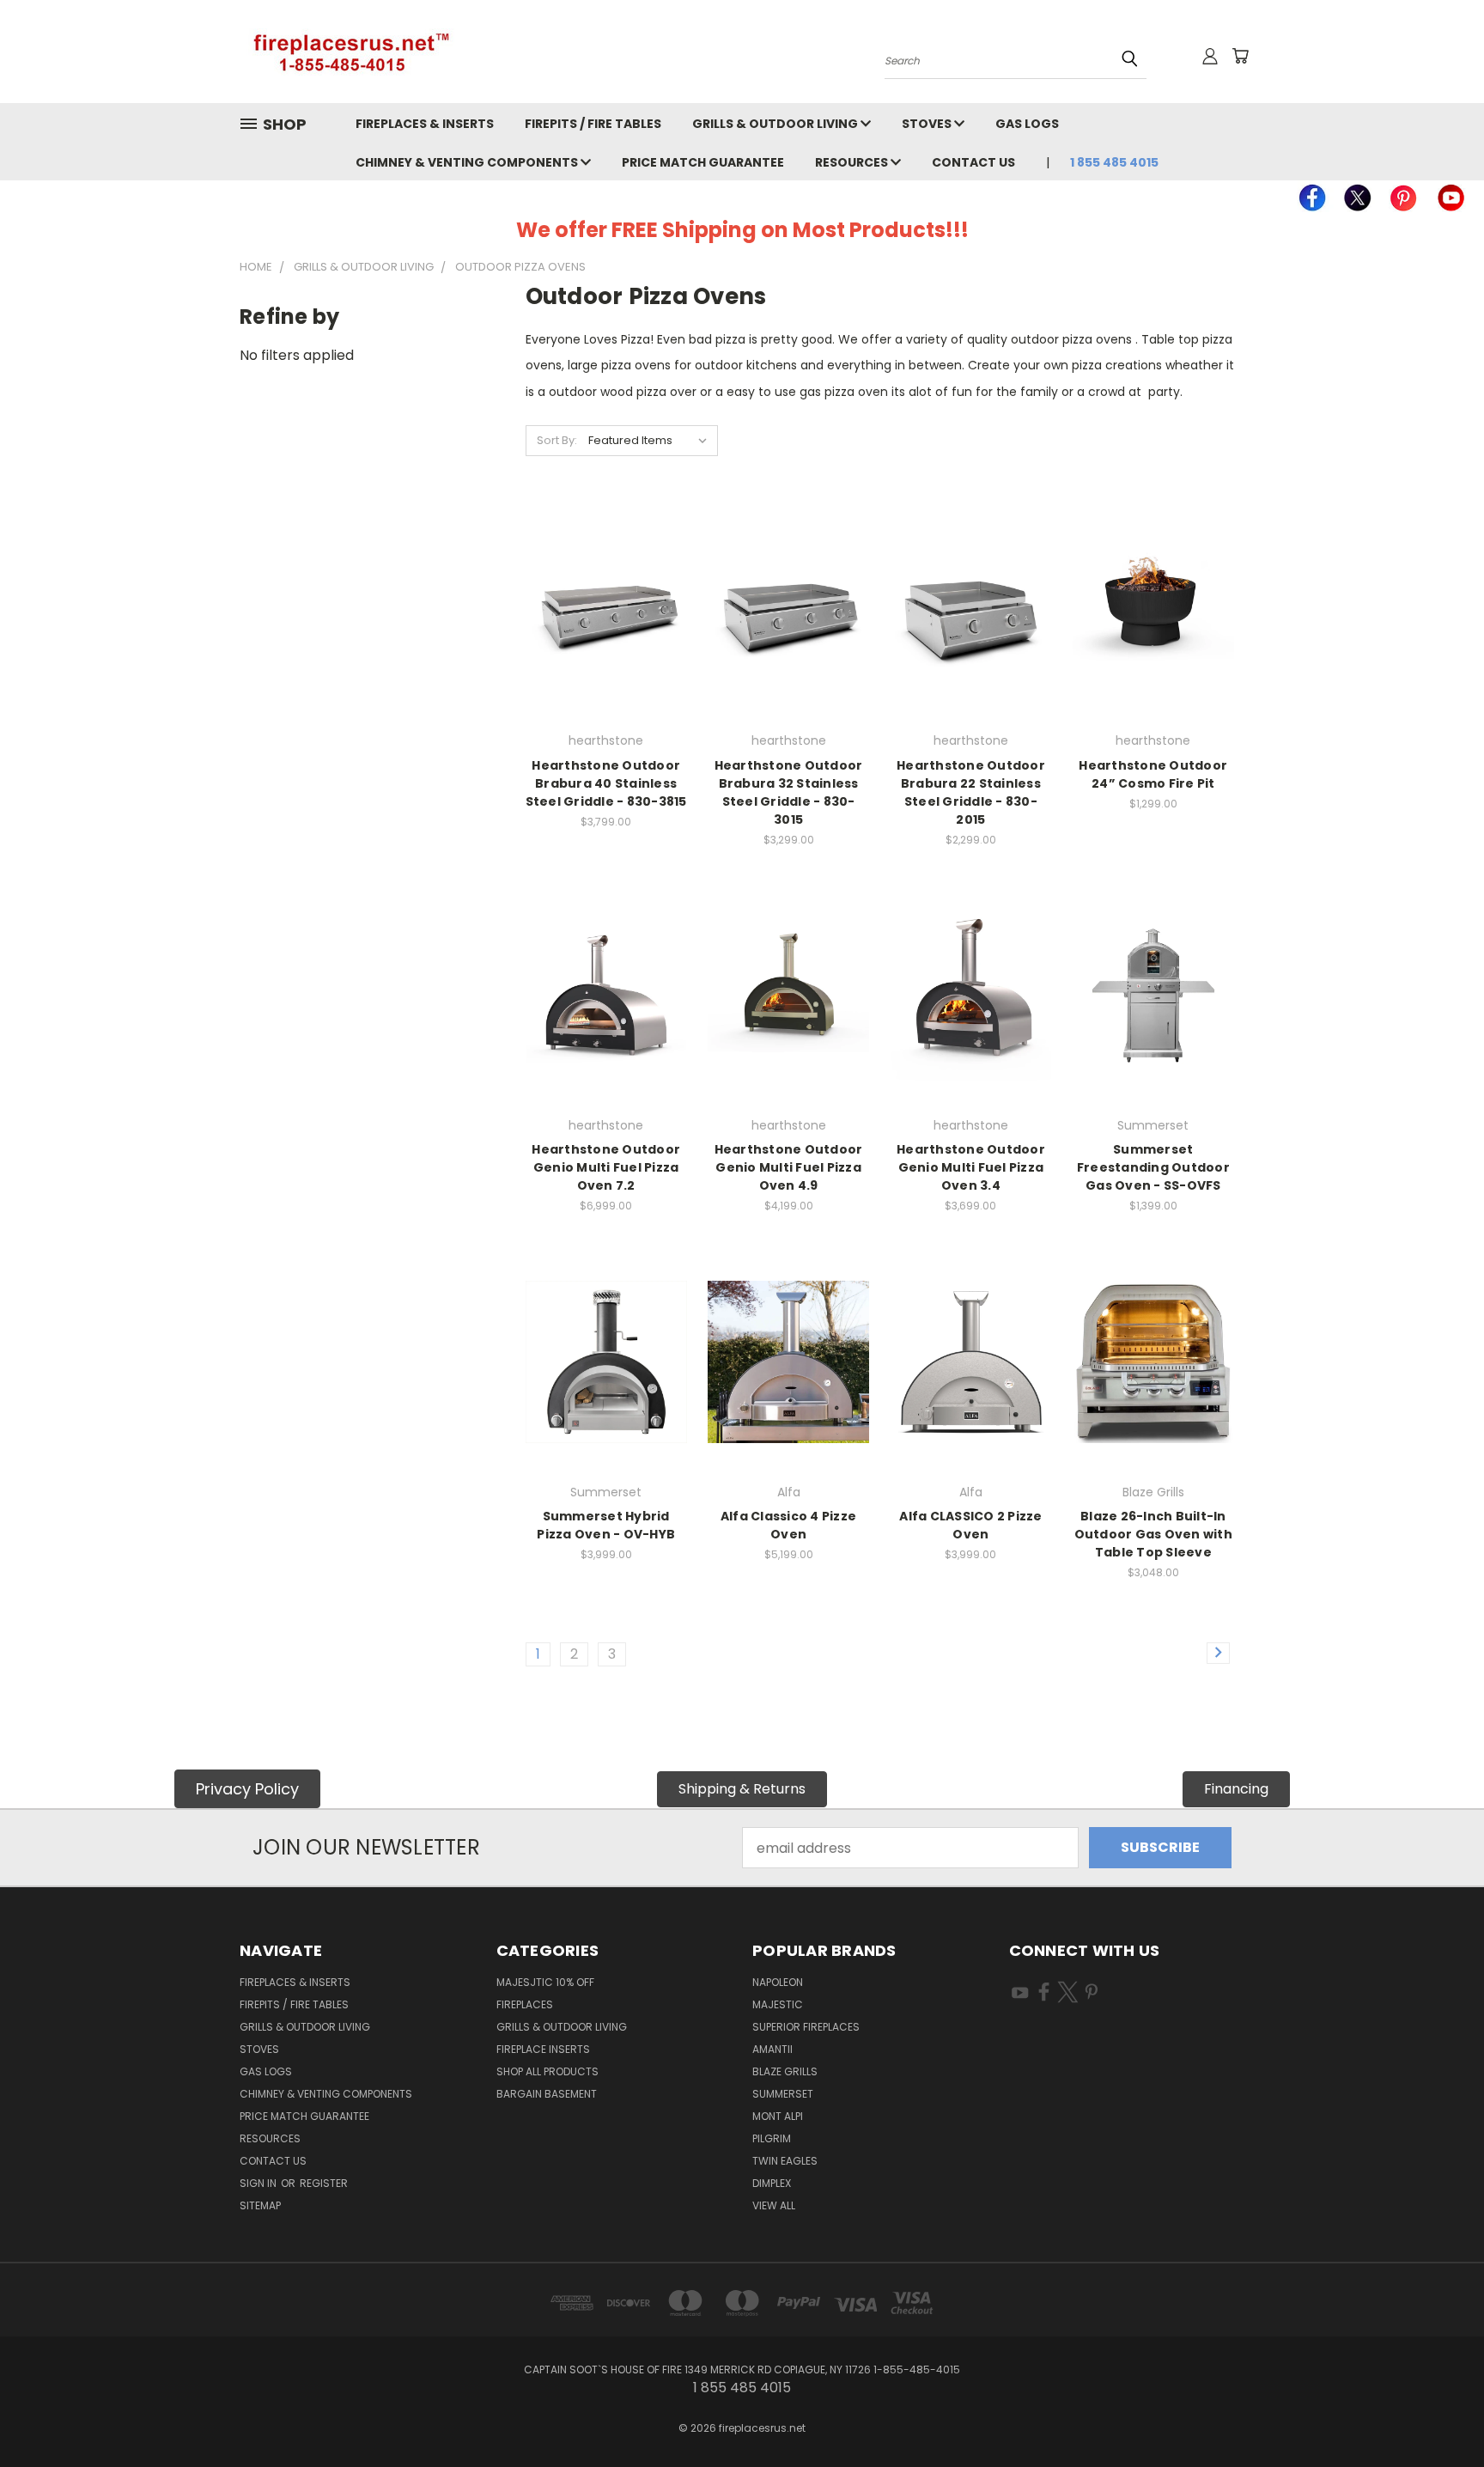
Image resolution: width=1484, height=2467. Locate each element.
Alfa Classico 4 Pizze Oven (788, 1525)
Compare (601, 609)
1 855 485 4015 (1114, 162)
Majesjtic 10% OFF (545, 1982)
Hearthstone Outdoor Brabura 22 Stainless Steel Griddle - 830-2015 (971, 792)
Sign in (259, 2183)
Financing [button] (1236, 1789)
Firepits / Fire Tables (593, 124)
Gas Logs (1027, 124)
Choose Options (606, 644)
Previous (1436, 2413)
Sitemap (260, 2205)
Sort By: (557, 440)
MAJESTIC (778, 2004)
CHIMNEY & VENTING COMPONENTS (468, 162)
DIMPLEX (772, 2183)
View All (774, 2205)
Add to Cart (1153, 644)
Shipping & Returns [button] (742, 1789)
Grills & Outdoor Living (776, 124)
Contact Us (973, 162)
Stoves (928, 124)
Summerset (783, 2094)
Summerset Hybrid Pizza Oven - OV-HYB (606, 1525)
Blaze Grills (785, 2071)
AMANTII (772, 2049)
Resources (853, 162)
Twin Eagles (785, 2161)
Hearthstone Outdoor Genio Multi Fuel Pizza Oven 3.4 (971, 1167)
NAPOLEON (778, 1982)
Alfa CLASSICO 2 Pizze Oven (970, 1525)
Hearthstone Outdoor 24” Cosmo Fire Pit (1153, 774)
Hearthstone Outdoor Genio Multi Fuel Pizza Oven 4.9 (789, 1167)
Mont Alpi (778, 2116)
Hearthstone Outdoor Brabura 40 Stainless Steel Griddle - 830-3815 (606, 783)
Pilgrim (772, 2138)
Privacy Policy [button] (247, 1789)
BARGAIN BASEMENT (547, 2094)
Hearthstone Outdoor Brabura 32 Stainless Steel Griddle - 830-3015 (789, 792)
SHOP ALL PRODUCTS (547, 2071)
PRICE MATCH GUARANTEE (703, 162)
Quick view (606, 573)
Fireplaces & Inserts (425, 124)
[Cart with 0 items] (1240, 56)
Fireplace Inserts (543, 2049)
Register (324, 2183)
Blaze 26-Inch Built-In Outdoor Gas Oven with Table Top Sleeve (1153, 1534)
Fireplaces (525, 2004)
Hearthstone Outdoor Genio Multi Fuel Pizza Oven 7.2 (606, 1167)
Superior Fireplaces (806, 2027)
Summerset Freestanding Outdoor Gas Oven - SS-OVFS (1153, 1167)
